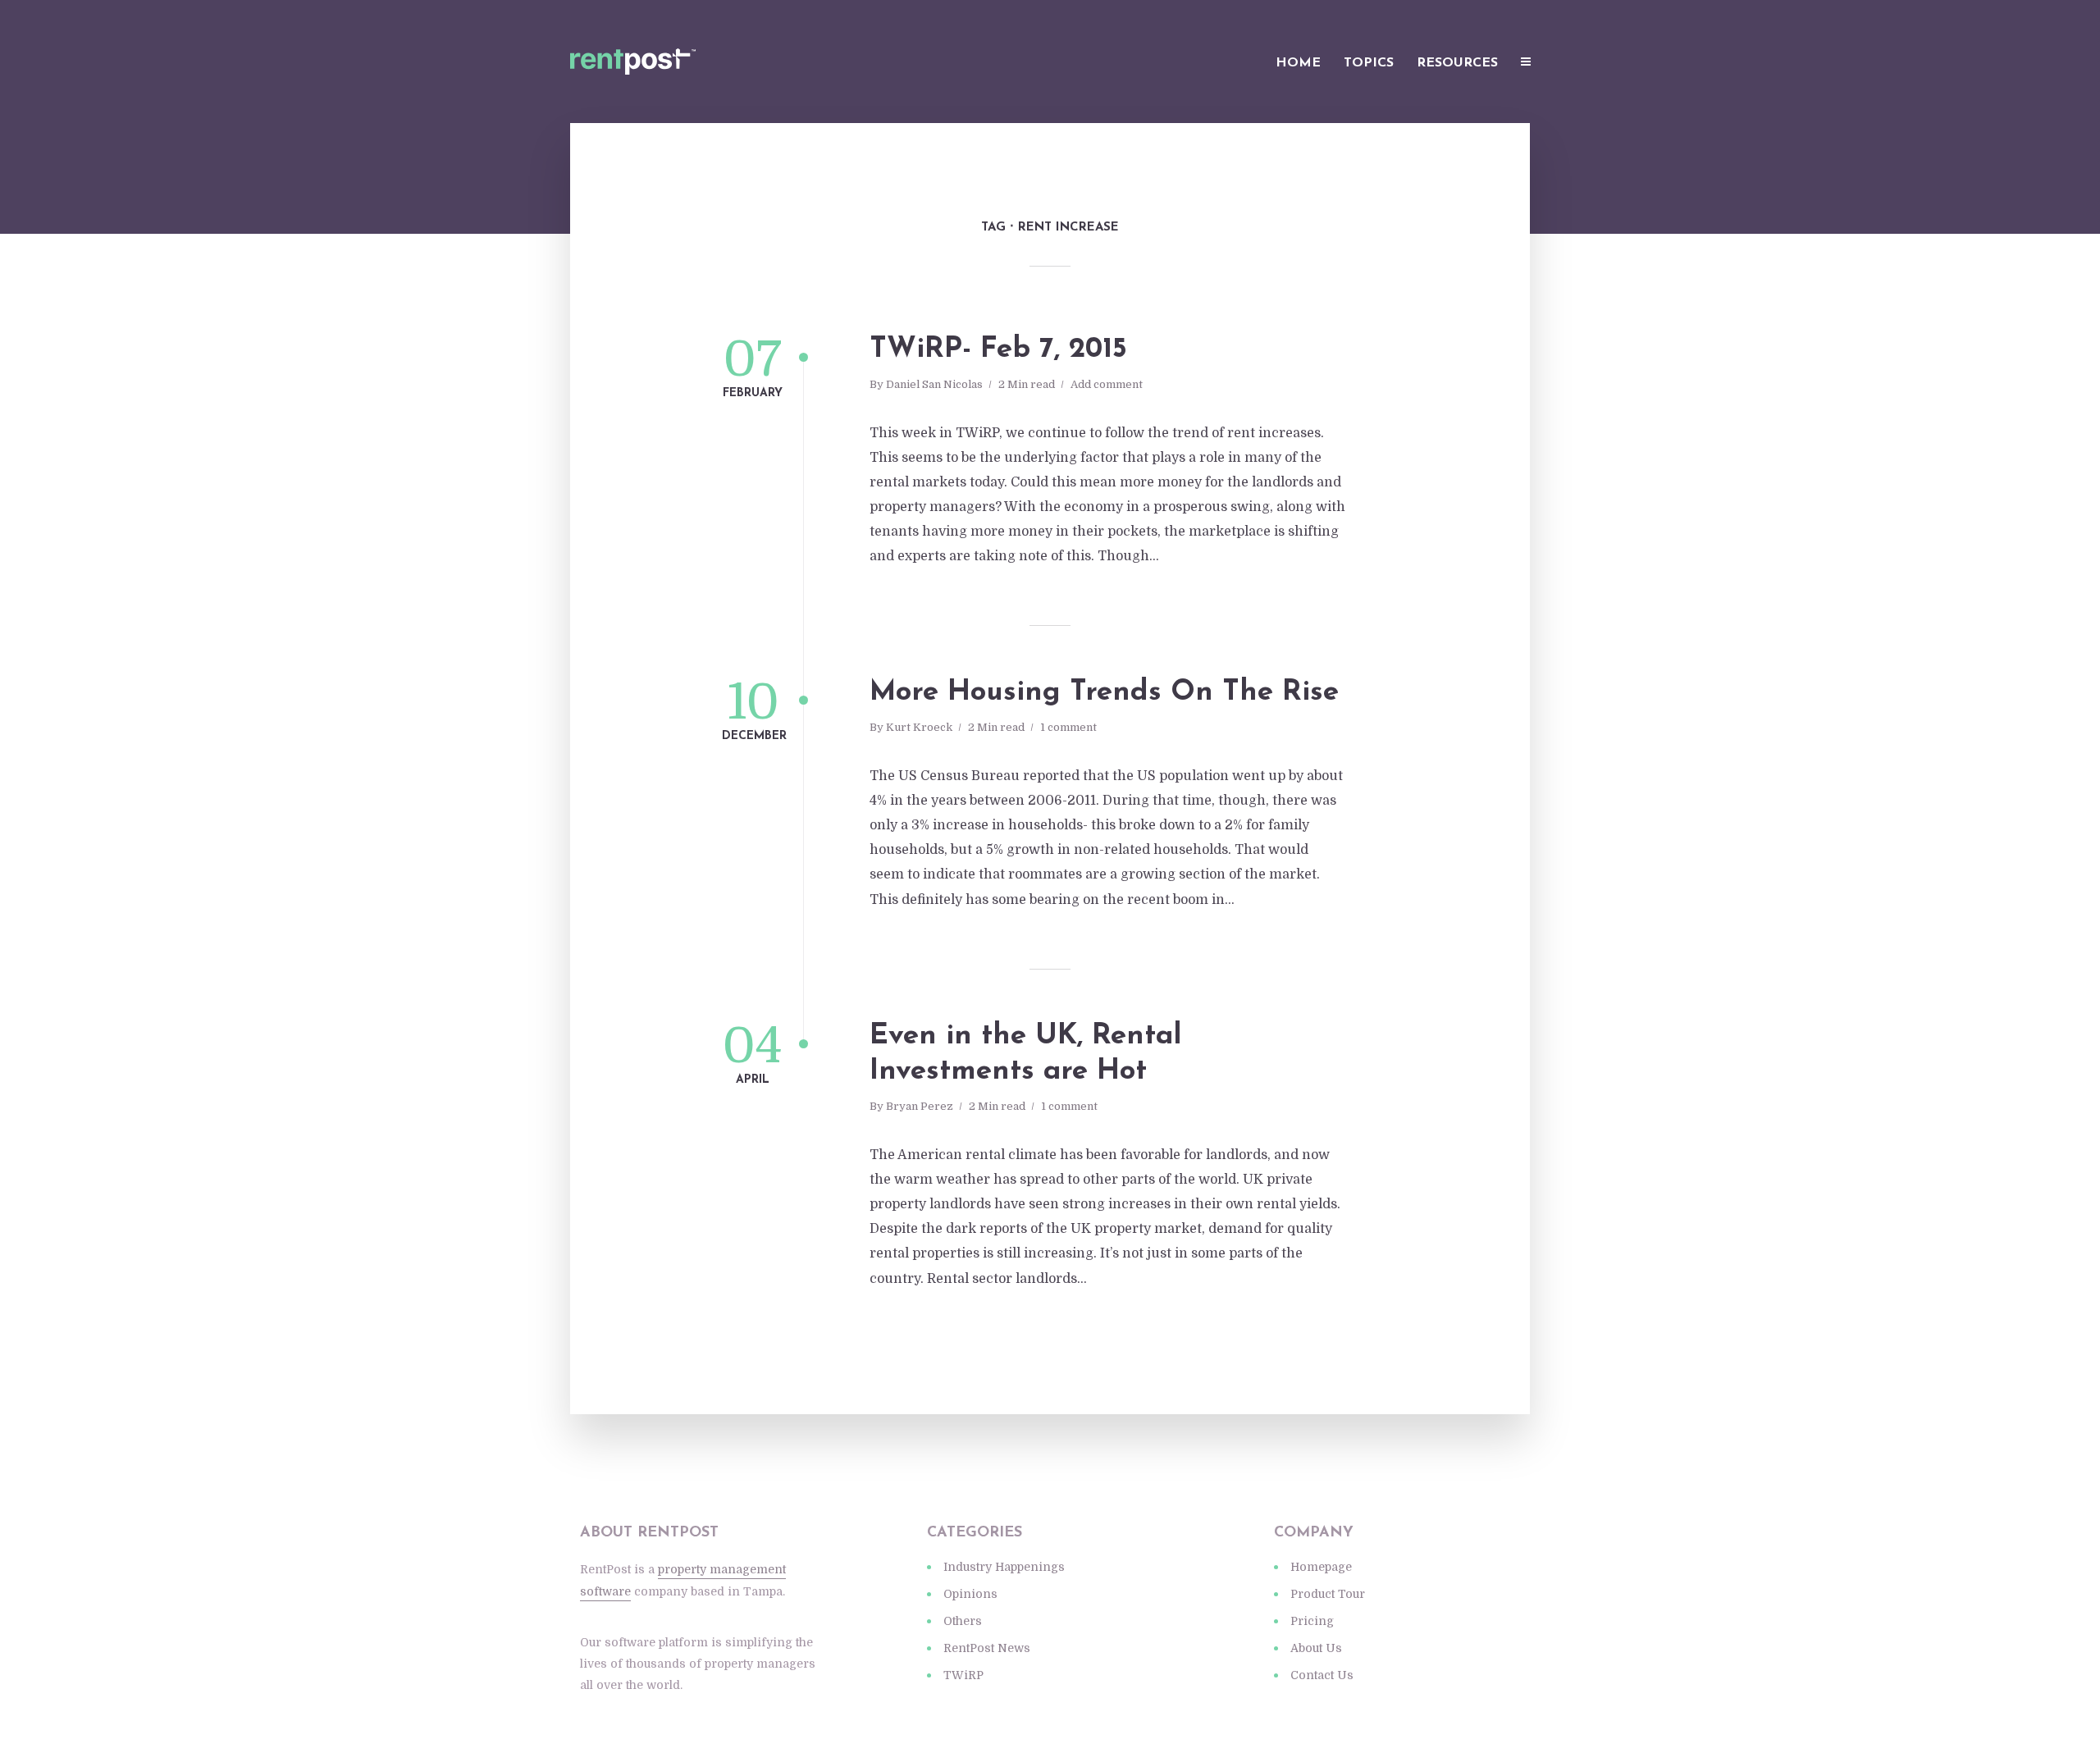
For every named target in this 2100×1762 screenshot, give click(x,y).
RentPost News (987, 1648)
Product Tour (1328, 1594)
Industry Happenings (1004, 1567)
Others (963, 1621)
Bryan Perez (920, 1106)
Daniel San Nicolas (934, 384)
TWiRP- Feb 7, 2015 (998, 350)
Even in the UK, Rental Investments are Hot (1025, 1054)
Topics (1369, 63)
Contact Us (1322, 1675)
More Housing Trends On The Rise (1104, 693)
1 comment (1068, 727)
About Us (1316, 1648)
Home (1298, 63)
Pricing (1312, 1621)
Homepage (1321, 1567)
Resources (1457, 63)
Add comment (1107, 384)
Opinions (970, 1594)
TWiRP (963, 1675)
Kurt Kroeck (919, 727)
